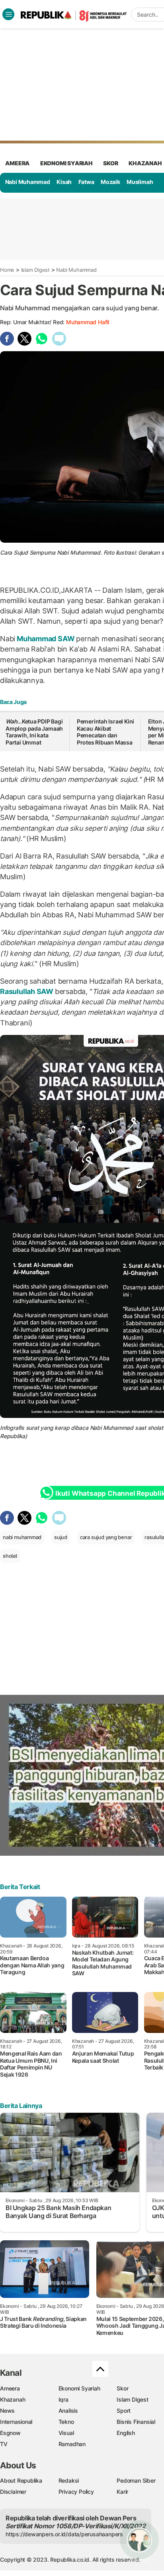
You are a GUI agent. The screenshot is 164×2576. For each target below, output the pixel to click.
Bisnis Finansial (136, 2422)
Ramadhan (72, 2444)
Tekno (66, 2422)
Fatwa (86, 182)
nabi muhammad (22, 1537)
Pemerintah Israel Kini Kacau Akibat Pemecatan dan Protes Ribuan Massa (105, 732)
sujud (61, 1537)
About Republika (21, 2480)
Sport (124, 2411)
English (126, 2433)
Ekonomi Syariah (66, 163)
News (7, 2411)
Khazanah (13, 2399)
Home (7, 270)
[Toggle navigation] (8, 14)
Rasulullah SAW (27, 991)
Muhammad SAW (46, 639)
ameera (17, 163)
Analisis (68, 2411)
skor (110, 163)
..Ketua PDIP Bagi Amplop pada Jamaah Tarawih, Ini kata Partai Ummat (34, 732)
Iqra (63, 2399)
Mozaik (110, 182)
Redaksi (69, 2480)
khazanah (145, 163)
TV (4, 2444)
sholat (10, 1556)
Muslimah (140, 182)
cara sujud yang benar (106, 1537)
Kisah (64, 182)
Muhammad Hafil (88, 322)
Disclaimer (13, 2492)
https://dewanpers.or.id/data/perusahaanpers (64, 2534)
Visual (66, 2433)
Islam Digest (35, 270)
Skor (122, 2388)
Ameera (10, 2388)
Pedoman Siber (136, 2480)
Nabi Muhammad (28, 182)
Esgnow (10, 2433)
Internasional (16, 2422)
